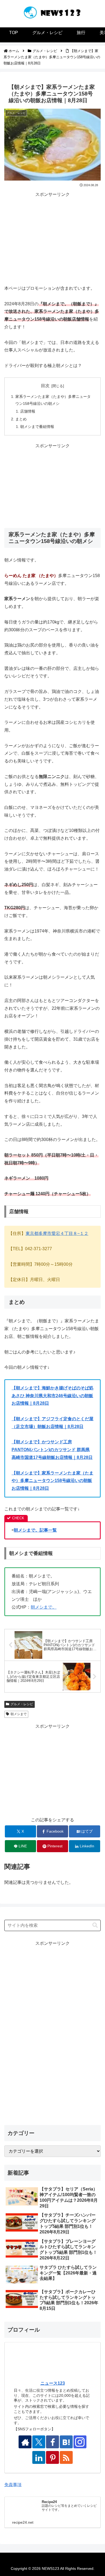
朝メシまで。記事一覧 (35, 1530)
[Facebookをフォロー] (52, 2442)
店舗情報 (28, 411)
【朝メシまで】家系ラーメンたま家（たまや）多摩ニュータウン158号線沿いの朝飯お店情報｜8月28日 (52, 1481)
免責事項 (13, 2485)
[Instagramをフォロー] (80, 2442)
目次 (45, 386)
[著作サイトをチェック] (25, 2442)
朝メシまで (19, 1714)
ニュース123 (53, 2383)
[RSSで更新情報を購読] (66, 2457)
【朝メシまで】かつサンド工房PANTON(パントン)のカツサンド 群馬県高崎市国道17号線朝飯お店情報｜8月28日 (52, 1450)
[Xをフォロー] (39, 2442)
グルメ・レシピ (22, 1704)
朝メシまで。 (44, 1607)
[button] (95, 1925)
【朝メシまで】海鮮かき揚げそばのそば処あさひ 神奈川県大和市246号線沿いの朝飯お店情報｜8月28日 (52, 1396)
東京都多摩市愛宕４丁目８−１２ (57, 1233)
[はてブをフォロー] (66, 2442)
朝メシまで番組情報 (37, 427)
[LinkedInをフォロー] (39, 2457)
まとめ (21, 419)
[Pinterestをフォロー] (52, 2457)
